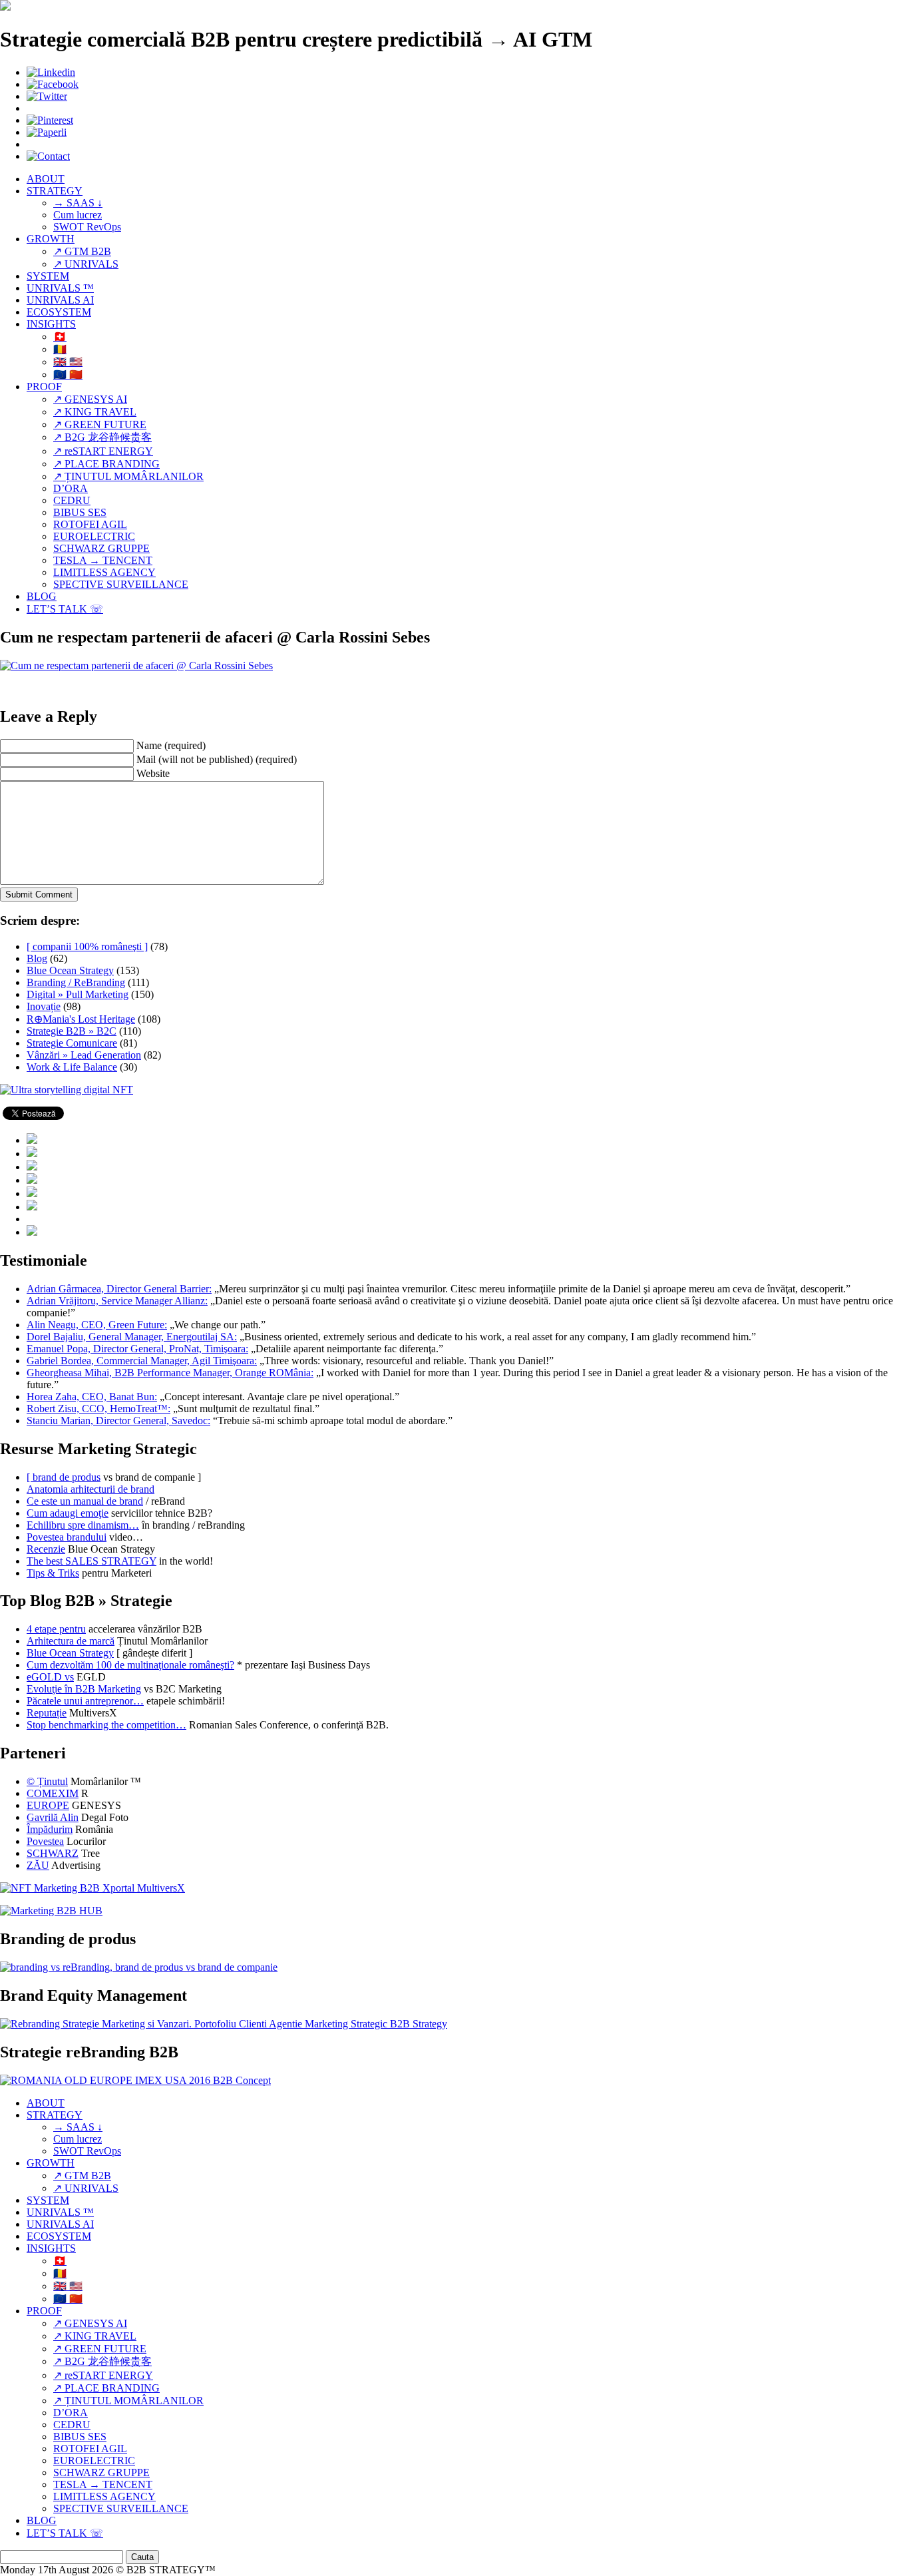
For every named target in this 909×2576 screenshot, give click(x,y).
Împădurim (50, 1829)
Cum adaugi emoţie (68, 1513)
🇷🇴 (60, 349)
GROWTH (51, 239)
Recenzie (46, 1549)
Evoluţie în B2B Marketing (84, 1689)
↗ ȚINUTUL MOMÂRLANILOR (128, 476)
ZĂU (38, 1865)
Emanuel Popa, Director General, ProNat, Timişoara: (137, 1349)
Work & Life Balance (72, 1067)
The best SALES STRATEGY (91, 1561)
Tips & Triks (53, 1573)
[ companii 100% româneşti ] (87, 946)
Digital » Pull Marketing (78, 994)
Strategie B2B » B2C (72, 1031)
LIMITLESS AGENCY (104, 572)
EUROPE (48, 1805)
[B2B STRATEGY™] (5, 7)
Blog (37, 958)
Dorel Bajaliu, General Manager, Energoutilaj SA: (132, 1337)
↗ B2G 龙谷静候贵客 (102, 437)
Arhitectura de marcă (71, 1641)
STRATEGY (55, 191)
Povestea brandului (67, 1537)
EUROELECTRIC (94, 536)
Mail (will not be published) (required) (217, 759)
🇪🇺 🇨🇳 (68, 375)
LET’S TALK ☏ (65, 609)
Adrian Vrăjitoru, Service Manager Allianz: (117, 1301)
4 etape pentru (56, 1629)
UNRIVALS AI (60, 300)
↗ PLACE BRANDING (106, 464)
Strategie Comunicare (72, 1043)
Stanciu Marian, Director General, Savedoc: (118, 1420)
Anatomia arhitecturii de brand (91, 1489)
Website (153, 773)
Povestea (45, 1841)
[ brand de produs (64, 1477)
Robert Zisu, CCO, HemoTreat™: (98, 1409)
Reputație (47, 1713)
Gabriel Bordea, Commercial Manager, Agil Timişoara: (142, 1361)
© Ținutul (47, 1781)
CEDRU (72, 500)
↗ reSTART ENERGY (103, 451)
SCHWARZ (53, 1853)
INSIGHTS (51, 324)
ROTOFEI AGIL (90, 524)
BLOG (42, 596)
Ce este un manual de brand (85, 1501)
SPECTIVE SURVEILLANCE (121, 584)
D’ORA (71, 488)
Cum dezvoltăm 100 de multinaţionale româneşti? (130, 1665)
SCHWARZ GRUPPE (101, 548)
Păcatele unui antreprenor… (85, 1701)
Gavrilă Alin (53, 1817)
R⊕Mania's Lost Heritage (81, 1019)
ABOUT (46, 179)
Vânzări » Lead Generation (84, 1055)
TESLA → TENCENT (103, 560)
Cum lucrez (78, 215)
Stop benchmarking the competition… (106, 1725)
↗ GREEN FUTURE (100, 424)
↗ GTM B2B (82, 251)
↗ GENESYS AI (90, 399)
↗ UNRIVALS (86, 264)
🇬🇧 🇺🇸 (68, 362)
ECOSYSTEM (59, 312)
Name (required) (171, 745)
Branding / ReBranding (76, 982)
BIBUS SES (80, 512)
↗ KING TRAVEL (95, 412)
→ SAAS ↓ (78, 203)
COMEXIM (53, 1793)
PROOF (44, 386)
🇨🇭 (60, 337)
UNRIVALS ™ (60, 288)
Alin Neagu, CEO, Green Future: (97, 1325)
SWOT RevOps (87, 227)
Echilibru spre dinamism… (83, 1525)
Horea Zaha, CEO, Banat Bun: (92, 1397)
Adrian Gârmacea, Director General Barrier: (119, 1289)
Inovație (44, 1006)
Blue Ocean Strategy (70, 970)
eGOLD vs (50, 1677)
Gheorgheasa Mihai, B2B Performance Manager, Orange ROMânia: (170, 1373)
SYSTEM (48, 276)
